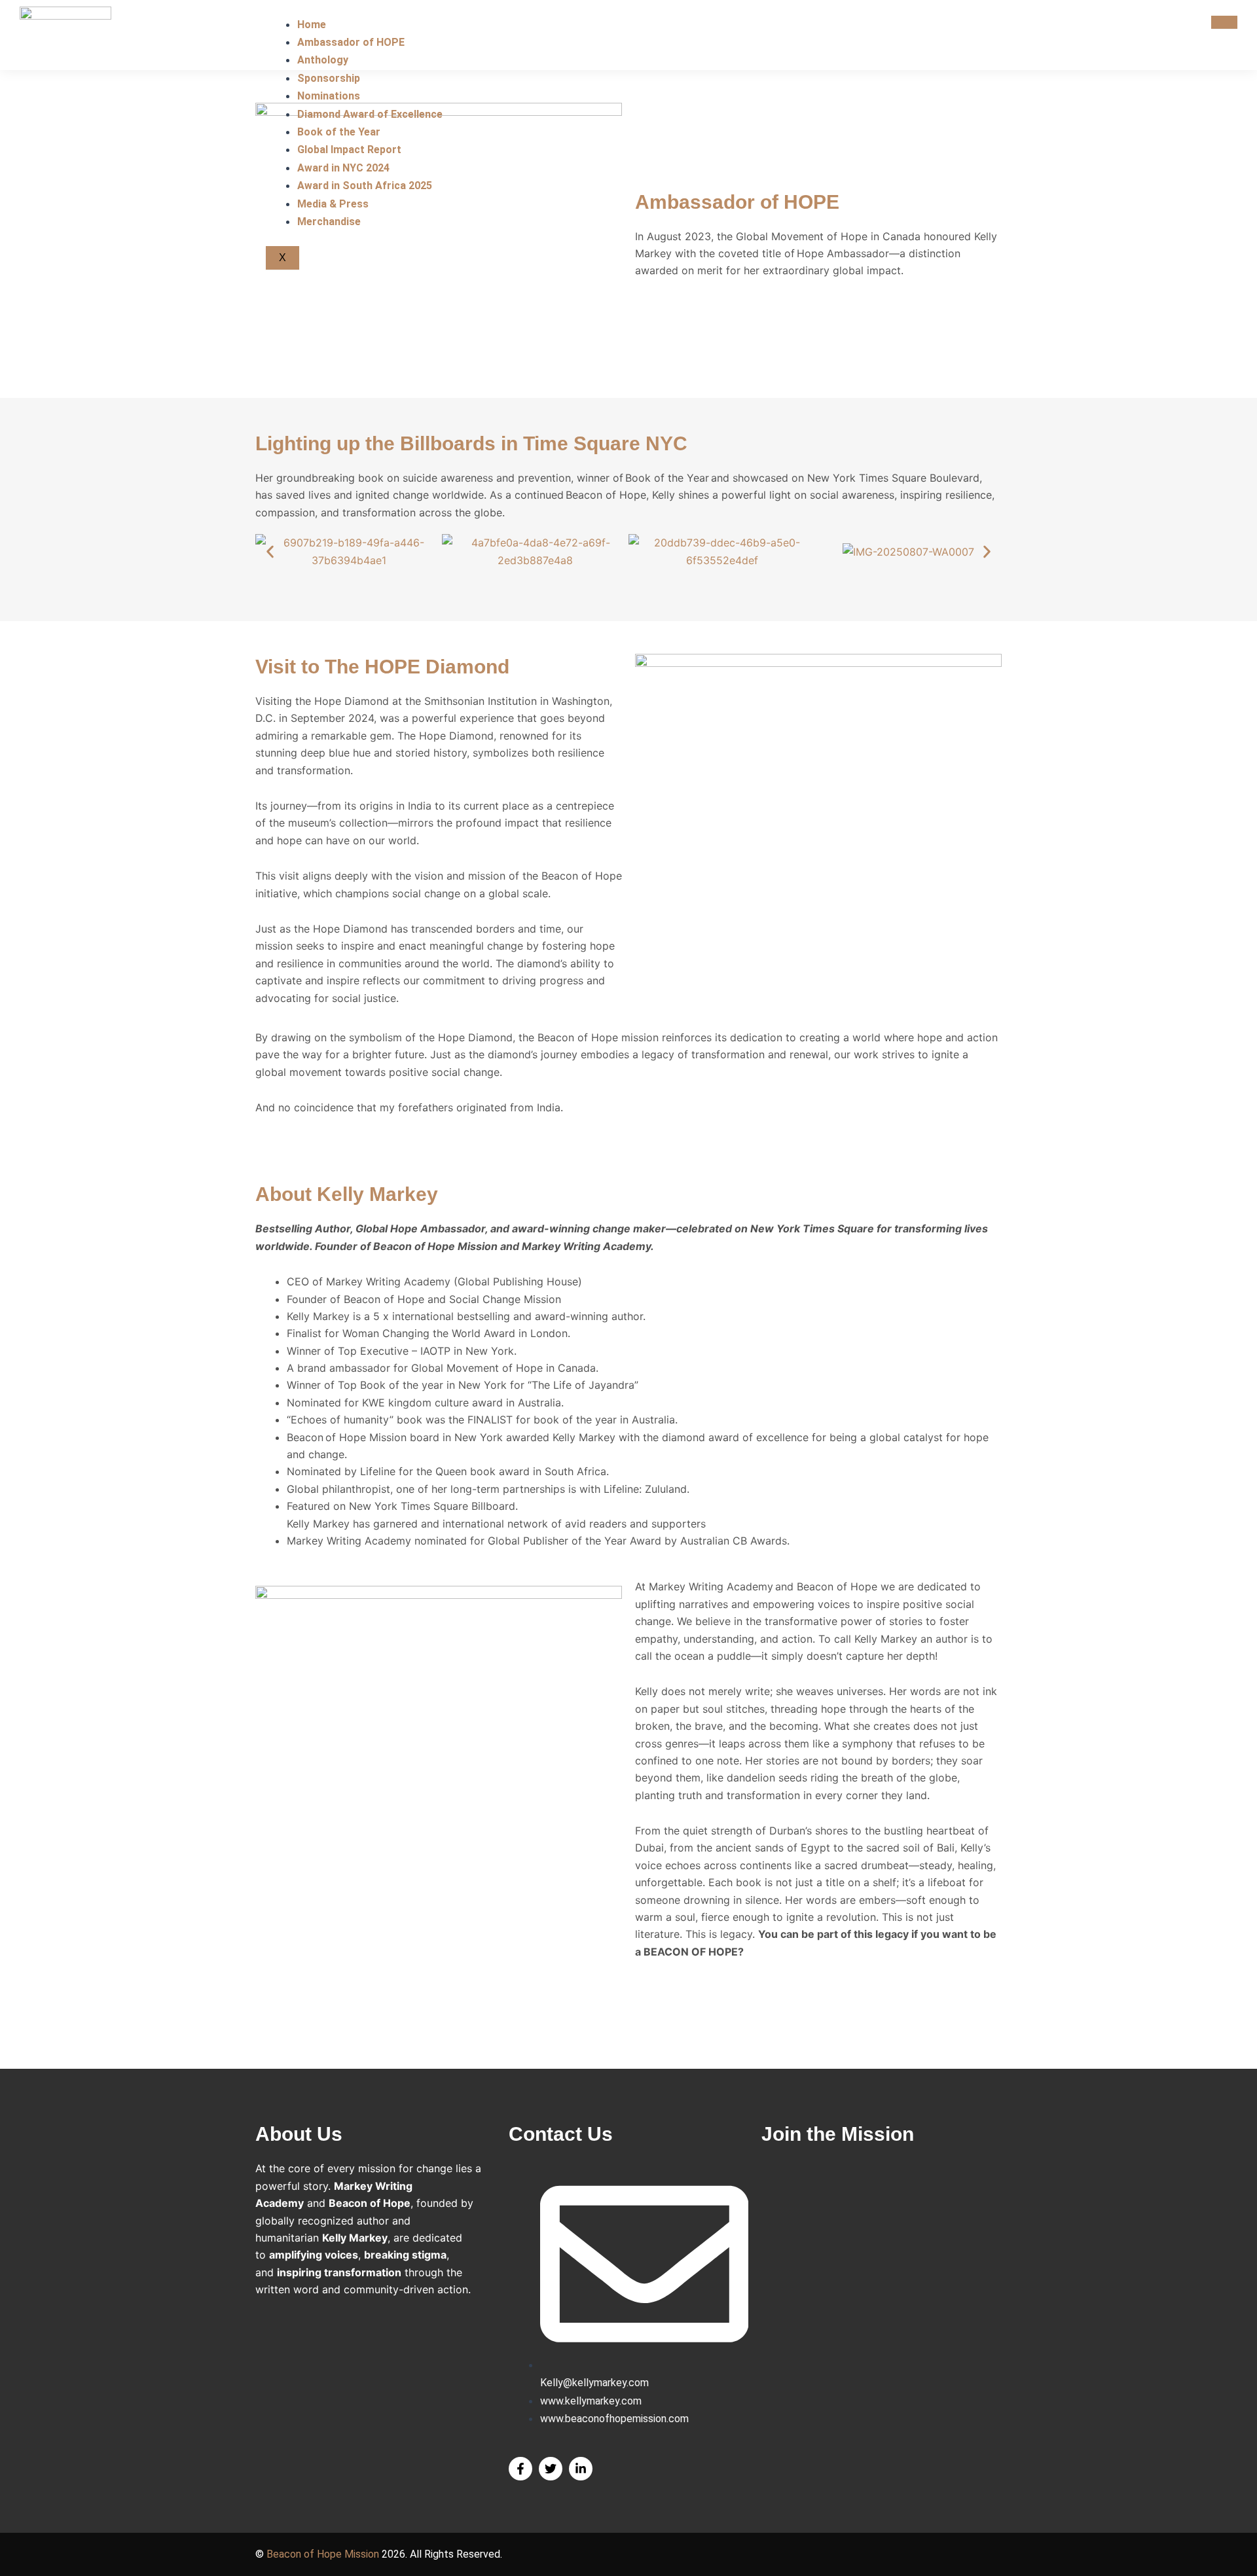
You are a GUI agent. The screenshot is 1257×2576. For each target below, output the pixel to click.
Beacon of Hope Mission (323, 2554)
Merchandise (329, 222)
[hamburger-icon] (1224, 22)
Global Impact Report (349, 150)
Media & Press (333, 204)
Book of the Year (339, 132)
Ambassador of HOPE (351, 42)
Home (312, 25)
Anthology (323, 60)
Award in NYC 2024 (343, 168)
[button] (270, 551)
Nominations (329, 96)
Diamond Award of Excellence (370, 114)
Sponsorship (329, 78)
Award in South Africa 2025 (365, 186)
